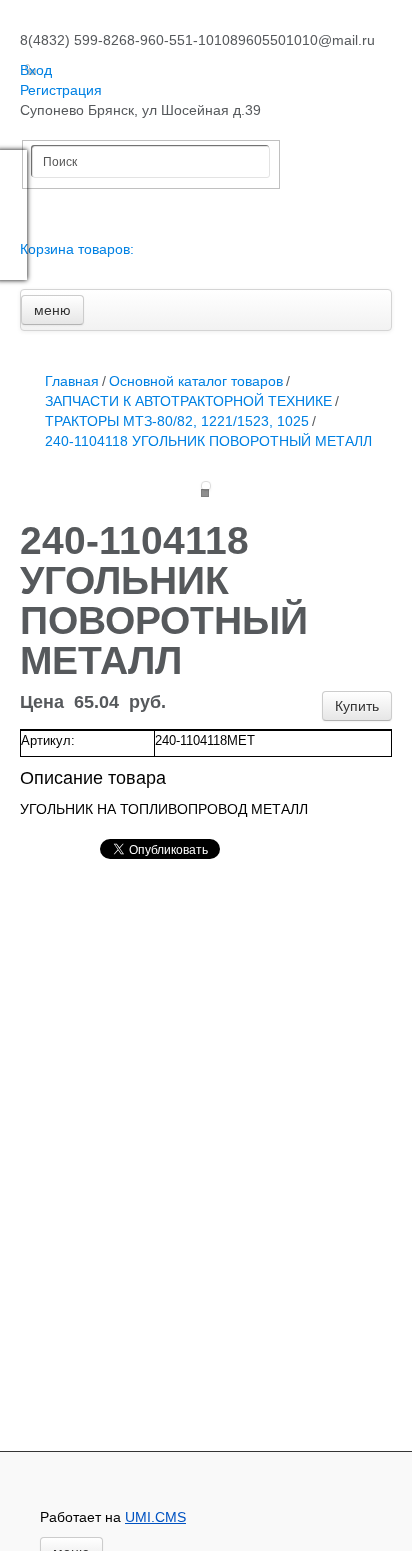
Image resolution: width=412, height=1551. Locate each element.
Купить (357, 706)
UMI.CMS (155, 1517)
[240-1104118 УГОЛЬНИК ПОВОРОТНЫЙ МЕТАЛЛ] (206, 486)
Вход (36, 70)
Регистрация (61, 90)
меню (52, 310)
